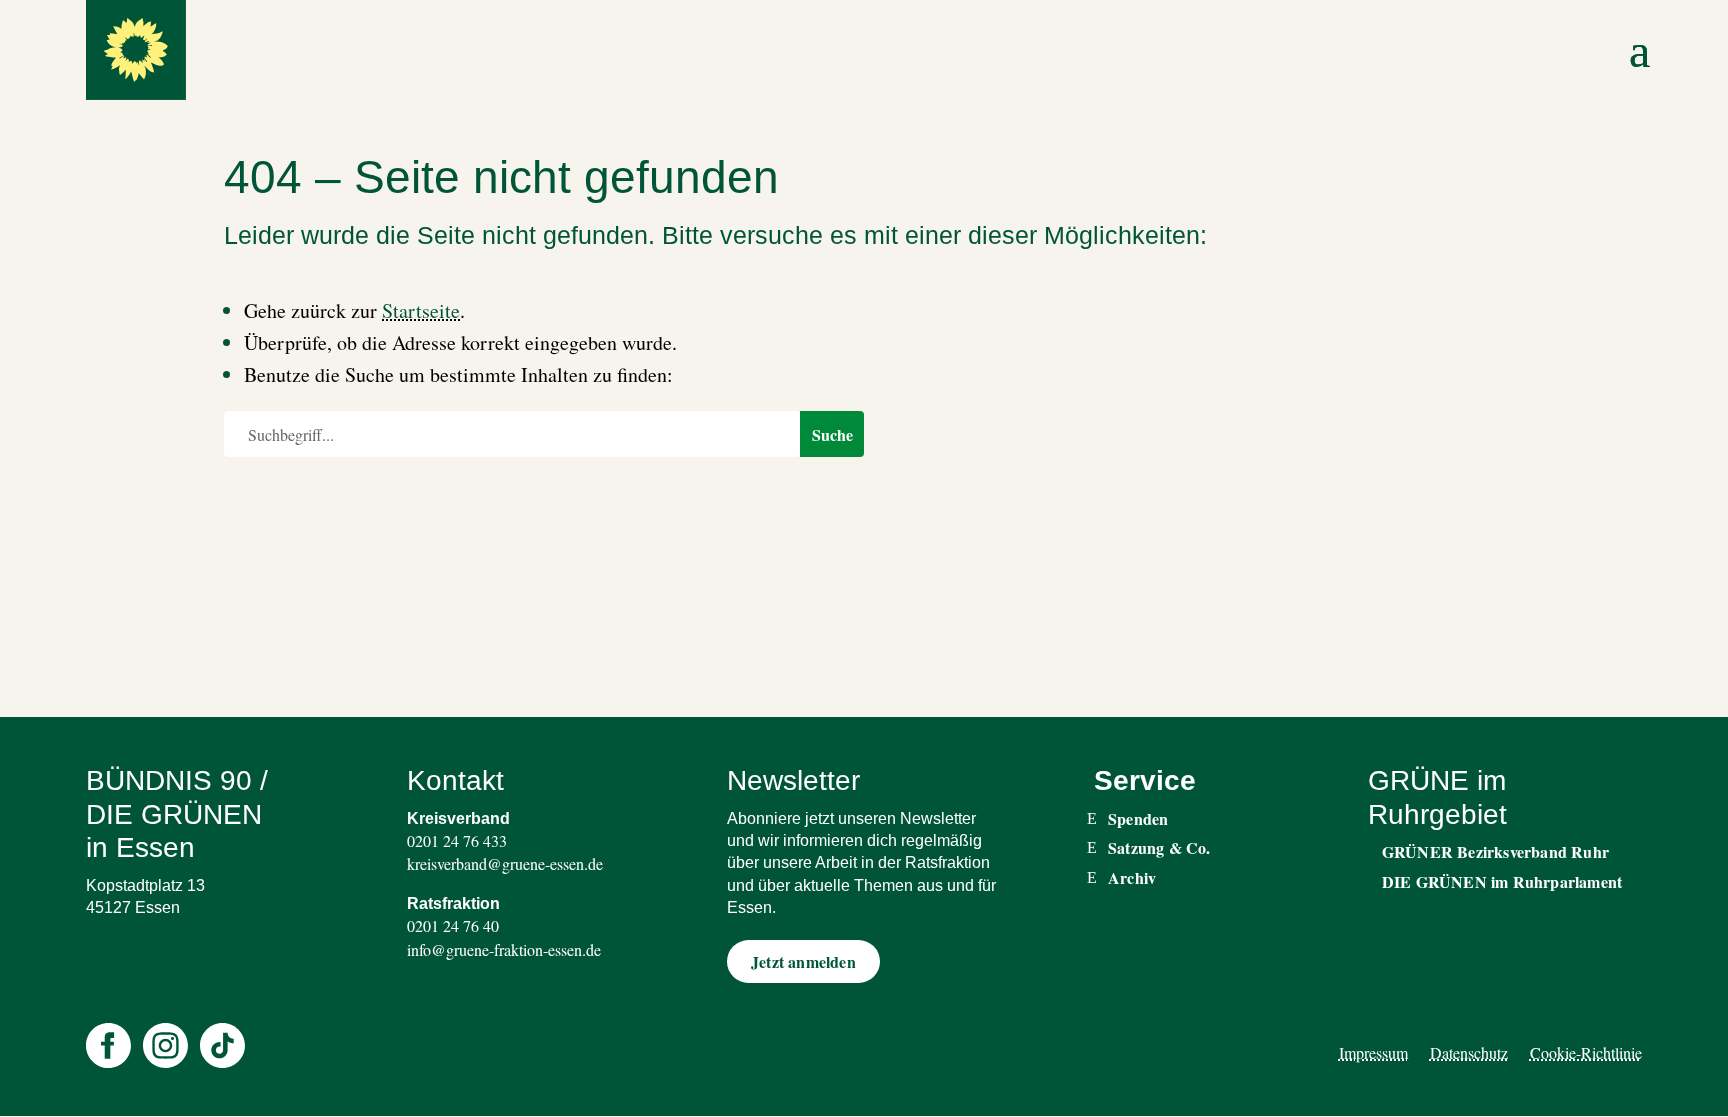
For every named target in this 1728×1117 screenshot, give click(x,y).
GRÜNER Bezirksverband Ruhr (1495, 852)
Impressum (1373, 1052)
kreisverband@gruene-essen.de (505, 863)
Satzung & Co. (1159, 848)
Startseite (421, 310)
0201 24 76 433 (457, 840)
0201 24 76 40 (453, 925)
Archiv (1132, 878)
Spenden (1138, 819)
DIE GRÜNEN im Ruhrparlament (1502, 882)
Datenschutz (1469, 1052)
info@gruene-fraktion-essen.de (504, 949)
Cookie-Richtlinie (1586, 1052)
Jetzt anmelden (803, 961)
